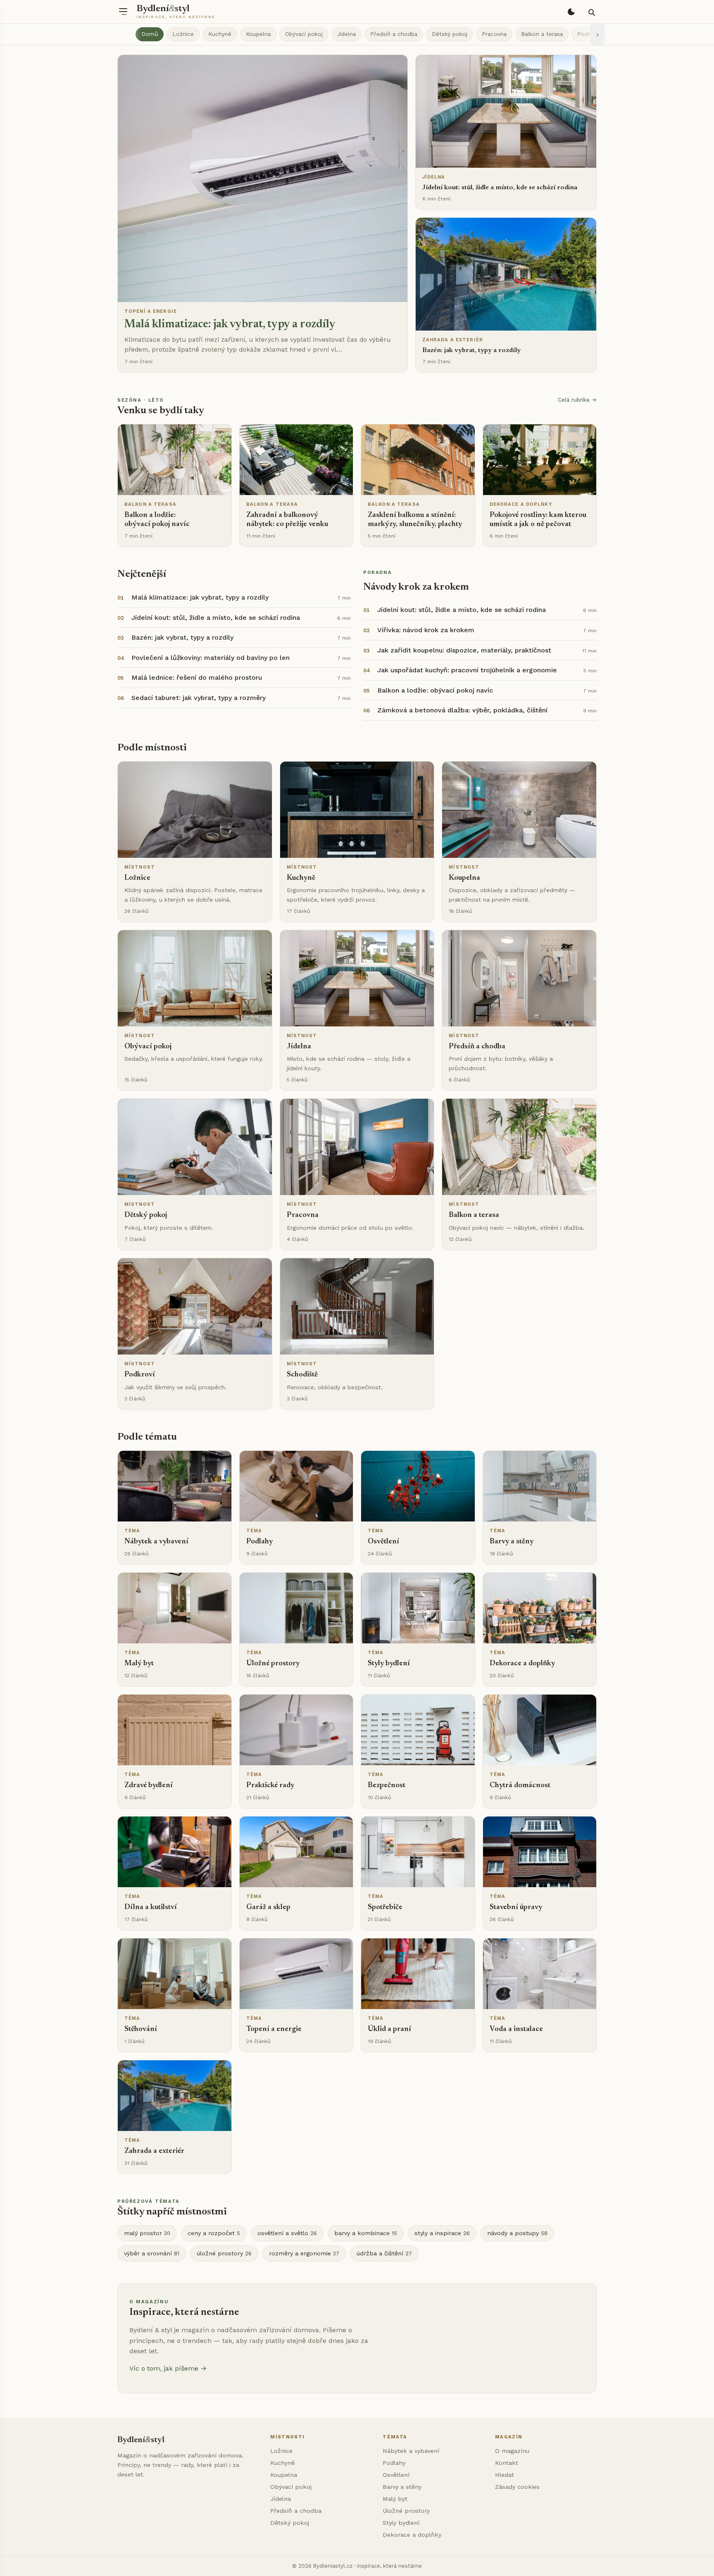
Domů (150, 34)
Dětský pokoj (450, 34)
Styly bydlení (401, 2523)
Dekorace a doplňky (412, 2535)
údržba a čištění (384, 2253)
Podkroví (589, 34)
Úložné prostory (406, 2511)
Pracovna (494, 34)
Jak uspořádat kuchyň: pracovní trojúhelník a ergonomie (467, 670)
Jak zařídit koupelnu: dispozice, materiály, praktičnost (464, 650)
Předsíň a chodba (394, 34)
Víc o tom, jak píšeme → (168, 2368)
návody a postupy (517, 2233)
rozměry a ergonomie (304, 2253)
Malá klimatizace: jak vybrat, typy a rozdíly (200, 597)
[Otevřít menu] (123, 12)
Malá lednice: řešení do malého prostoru (197, 677)
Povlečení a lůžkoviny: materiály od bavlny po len (211, 658)
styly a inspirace (442, 2233)
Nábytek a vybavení (411, 2451)
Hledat (505, 2475)
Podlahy (394, 2463)
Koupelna (258, 34)
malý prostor (147, 2233)
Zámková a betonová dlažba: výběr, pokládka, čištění (462, 710)
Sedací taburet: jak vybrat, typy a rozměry (199, 698)
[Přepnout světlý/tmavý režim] (571, 12)
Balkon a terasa (542, 34)
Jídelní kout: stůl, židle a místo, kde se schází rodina (216, 618)
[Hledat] (591, 12)
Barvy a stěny (402, 2487)
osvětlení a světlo (287, 2233)
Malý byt (395, 2499)
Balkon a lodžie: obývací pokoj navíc (435, 690)
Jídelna (346, 34)
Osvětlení (396, 2475)
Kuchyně (220, 34)
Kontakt (507, 2463)
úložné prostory (224, 2253)
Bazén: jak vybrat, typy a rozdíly (182, 637)
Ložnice (183, 34)
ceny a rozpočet (214, 2233)
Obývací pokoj (304, 34)
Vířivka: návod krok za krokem (426, 630)
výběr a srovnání (152, 2253)
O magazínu (512, 2451)
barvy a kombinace (366, 2233)
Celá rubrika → (577, 400)
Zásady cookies (517, 2487)
